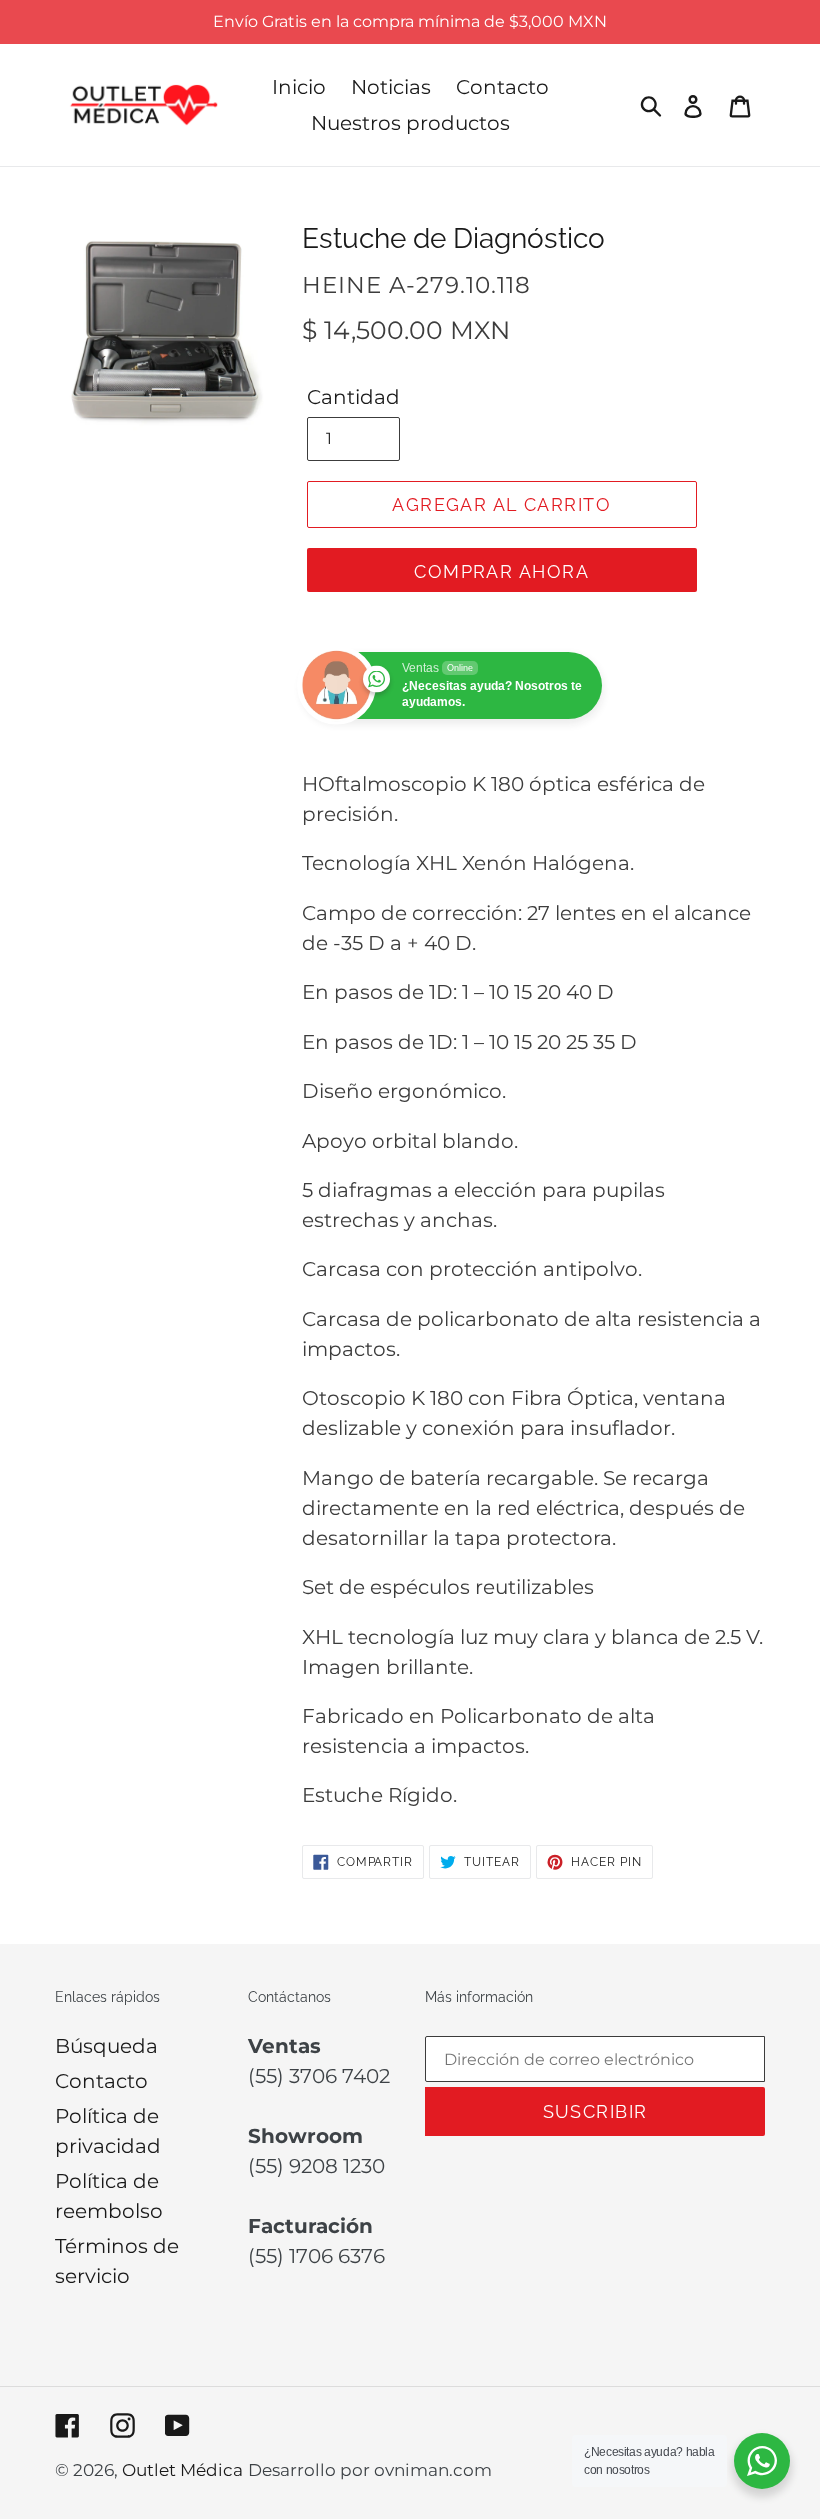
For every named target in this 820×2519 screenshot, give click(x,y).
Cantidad (353, 397)
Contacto (101, 2081)
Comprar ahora (501, 571)
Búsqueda (106, 2046)
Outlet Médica (182, 2470)
